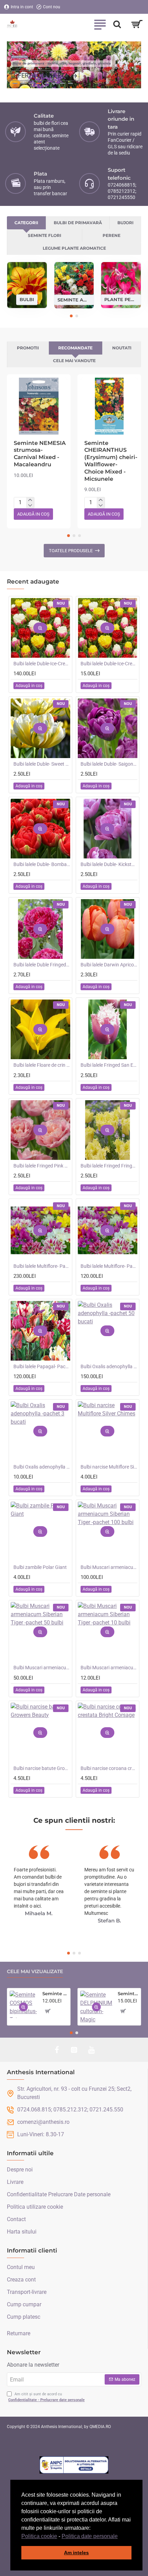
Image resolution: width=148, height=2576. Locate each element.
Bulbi (27, 299)
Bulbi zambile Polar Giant (40, 1567)
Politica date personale (90, 2536)
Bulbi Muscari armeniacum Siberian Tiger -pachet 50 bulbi (42, 1668)
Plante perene (121, 299)
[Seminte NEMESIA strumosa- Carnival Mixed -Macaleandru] (39, 406)
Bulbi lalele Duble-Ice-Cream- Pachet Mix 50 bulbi (42, 664)
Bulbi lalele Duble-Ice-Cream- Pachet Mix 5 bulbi (109, 664)
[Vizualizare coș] (137, 24)
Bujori (125, 223)
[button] (120, 2537)
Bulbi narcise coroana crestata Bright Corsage (109, 1768)
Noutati (122, 348)
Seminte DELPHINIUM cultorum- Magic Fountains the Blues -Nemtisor (128, 1993)
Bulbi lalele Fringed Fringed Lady (109, 1166)
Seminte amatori (74, 299)
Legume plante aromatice (74, 248)
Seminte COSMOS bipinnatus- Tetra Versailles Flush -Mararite (55, 1993)
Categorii (26, 223)
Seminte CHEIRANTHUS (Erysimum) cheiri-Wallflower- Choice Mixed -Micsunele (111, 461)
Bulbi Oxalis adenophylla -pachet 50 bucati (109, 1366)
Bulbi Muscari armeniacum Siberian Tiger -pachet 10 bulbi (109, 1668)
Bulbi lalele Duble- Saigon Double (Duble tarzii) (109, 764)
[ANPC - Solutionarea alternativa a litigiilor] (74, 2465)
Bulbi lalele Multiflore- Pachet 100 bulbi (42, 1266)
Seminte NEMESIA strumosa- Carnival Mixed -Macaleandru (40, 454)
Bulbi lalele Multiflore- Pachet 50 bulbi (109, 1266)
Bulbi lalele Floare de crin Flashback (42, 1065)
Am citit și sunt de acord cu (46, 2397)
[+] (30, 500)
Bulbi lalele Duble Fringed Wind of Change (42, 965)
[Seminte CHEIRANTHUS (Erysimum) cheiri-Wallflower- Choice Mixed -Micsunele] (109, 406)
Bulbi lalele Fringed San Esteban (109, 1065)
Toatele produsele (71, 551)
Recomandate (75, 348)
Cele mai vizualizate (35, 1972)
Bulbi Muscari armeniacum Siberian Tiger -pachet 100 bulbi (109, 1567)
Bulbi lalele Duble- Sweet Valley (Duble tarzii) (42, 764)
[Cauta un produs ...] (117, 24)
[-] (30, 506)
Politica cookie (39, 2536)
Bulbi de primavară (78, 223)
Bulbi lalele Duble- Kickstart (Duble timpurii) (109, 864)
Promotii (28, 348)
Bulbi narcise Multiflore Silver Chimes (109, 1467)
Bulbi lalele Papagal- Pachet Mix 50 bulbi (42, 1366)
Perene (112, 235)
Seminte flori (45, 235)
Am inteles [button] (76, 2553)
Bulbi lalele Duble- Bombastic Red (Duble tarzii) (42, 864)
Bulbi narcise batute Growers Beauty (42, 1768)
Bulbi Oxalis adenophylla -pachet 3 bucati (42, 1467)
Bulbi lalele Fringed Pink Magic (42, 1166)
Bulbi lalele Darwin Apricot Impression (109, 965)
